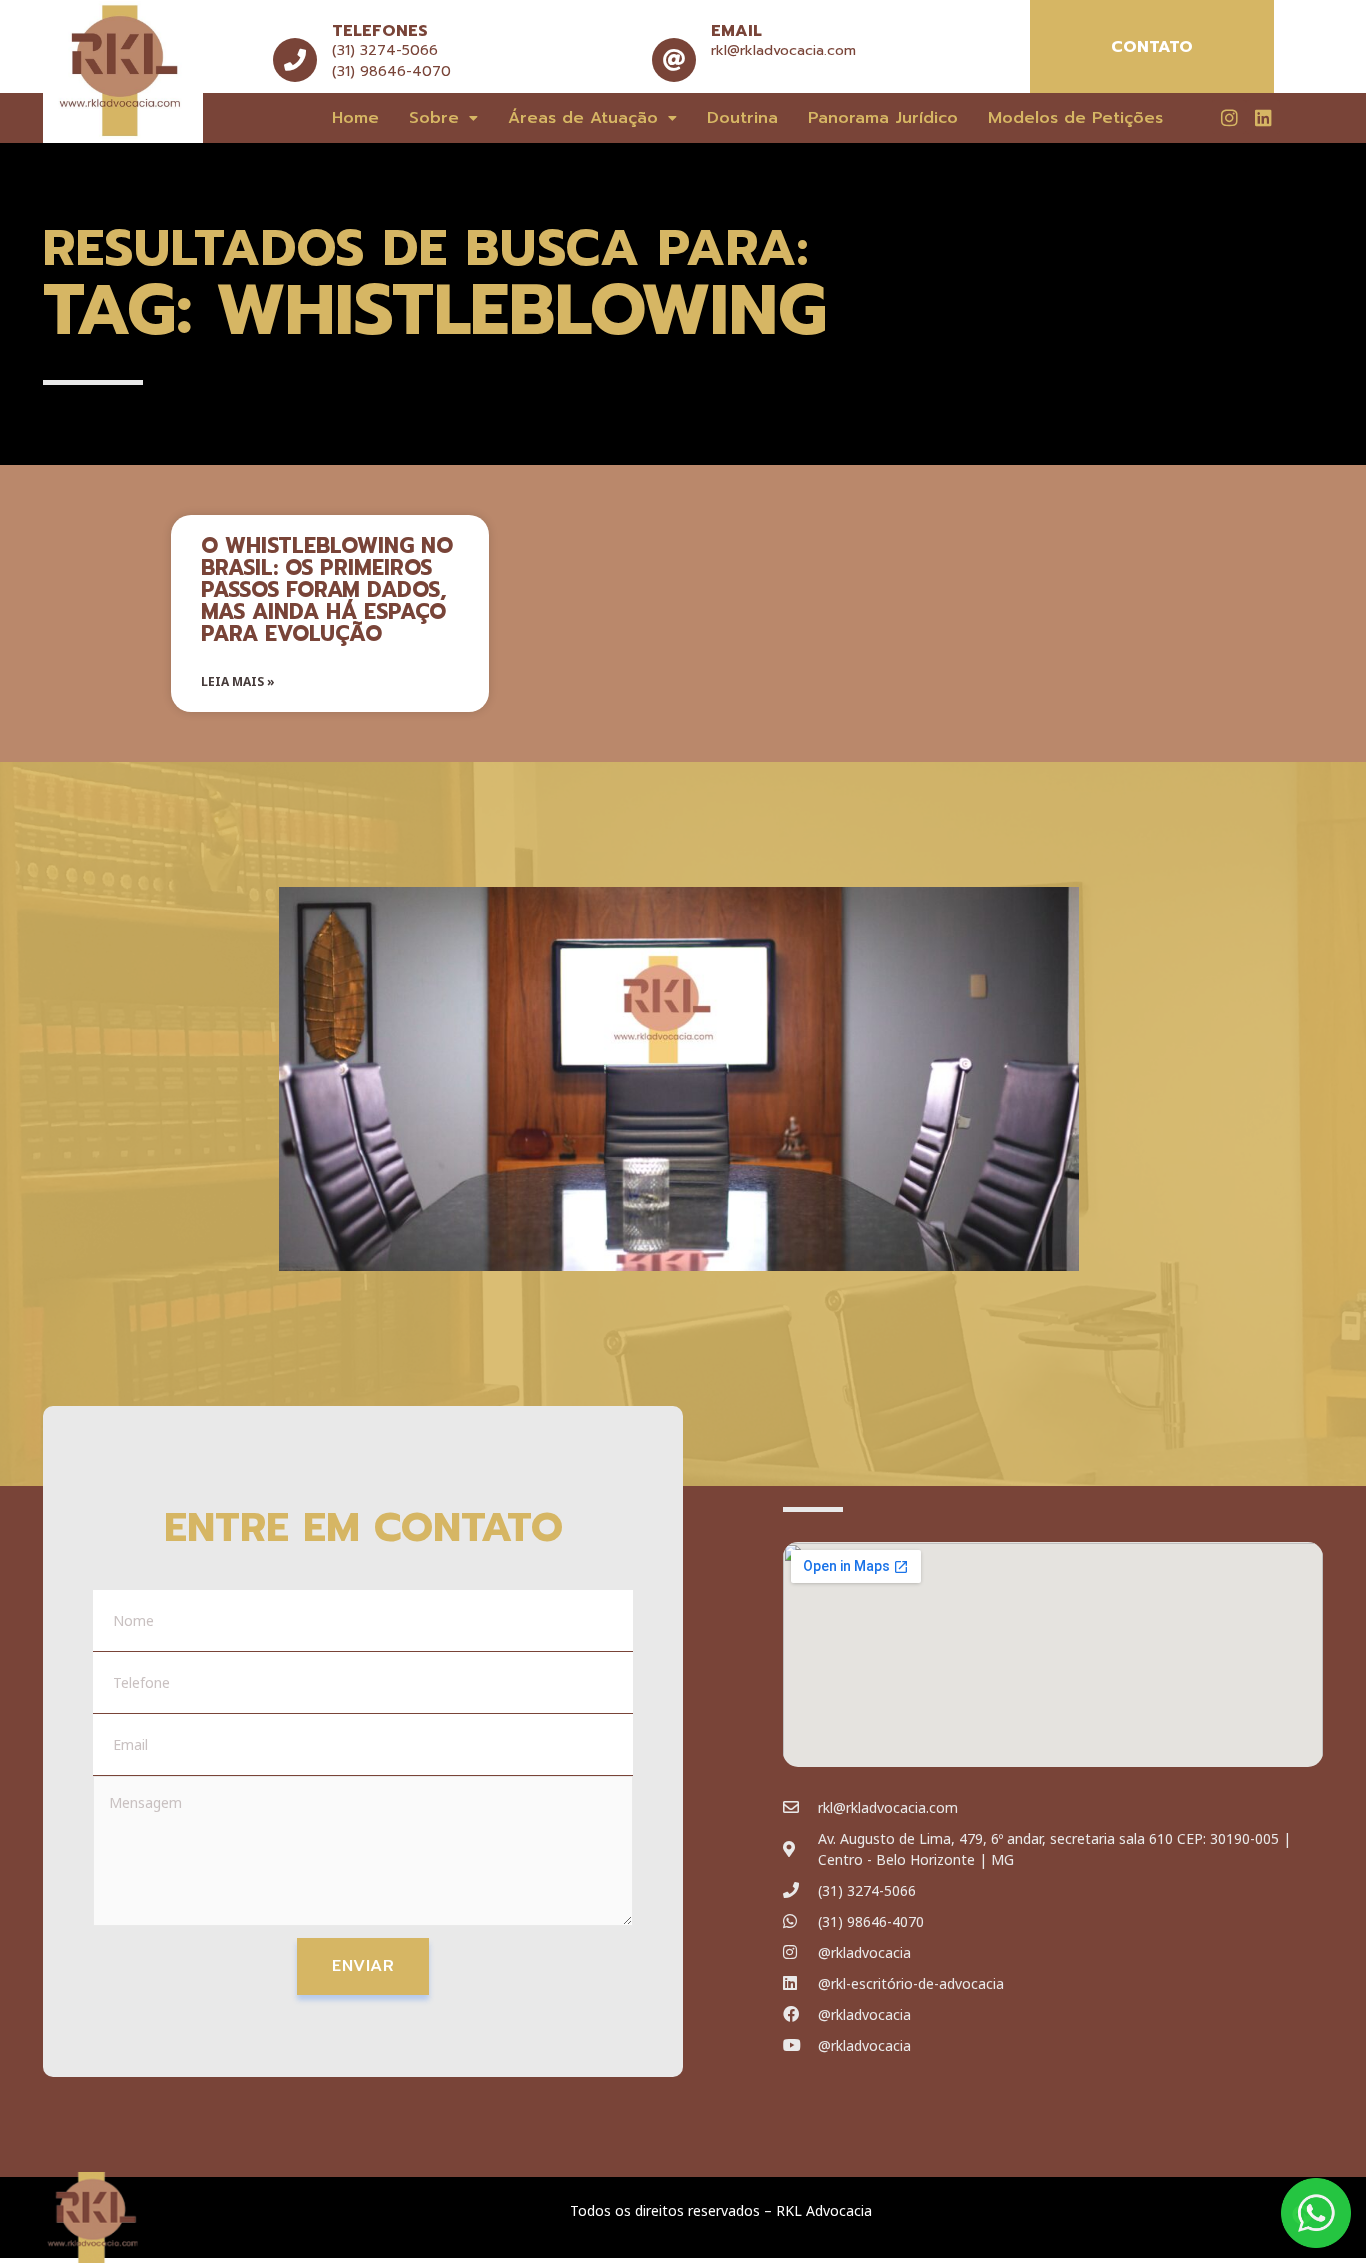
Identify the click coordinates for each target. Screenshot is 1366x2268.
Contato (1152, 47)
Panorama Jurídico (883, 118)
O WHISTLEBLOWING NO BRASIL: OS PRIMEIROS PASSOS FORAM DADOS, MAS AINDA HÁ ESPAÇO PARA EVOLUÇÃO (327, 590)
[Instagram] (1229, 117)
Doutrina (742, 118)
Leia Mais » (238, 681)
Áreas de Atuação (583, 118)
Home (355, 118)
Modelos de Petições (1075, 118)
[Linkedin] (1263, 117)
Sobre (434, 118)
